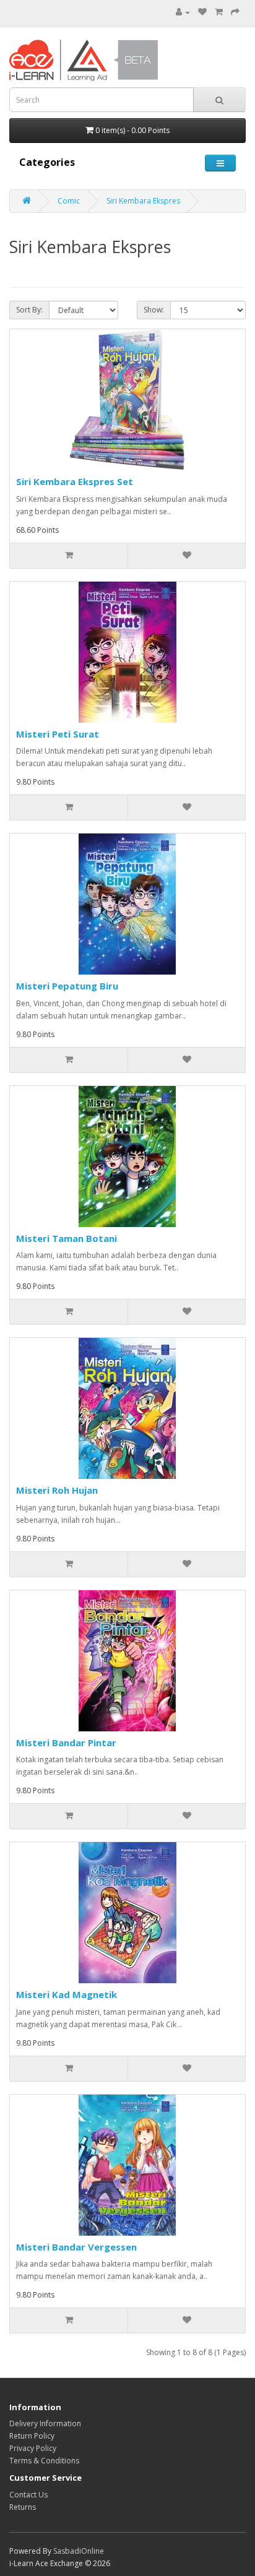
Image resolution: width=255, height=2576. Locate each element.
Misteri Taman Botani (67, 1238)
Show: (154, 310)
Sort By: (29, 310)
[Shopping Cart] (219, 12)
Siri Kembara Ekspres (143, 201)
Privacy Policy (33, 2448)
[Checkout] (235, 12)
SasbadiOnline (79, 2551)
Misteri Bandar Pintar (66, 1742)
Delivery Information (45, 2423)
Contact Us (28, 2495)
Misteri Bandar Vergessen (76, 2247)
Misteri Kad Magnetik (67, 1994)
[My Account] (183, 12)
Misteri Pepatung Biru (67, 986)
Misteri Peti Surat (58, 734)
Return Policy (32, 2436)
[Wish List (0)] (202, 12)
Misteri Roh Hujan (57, 1490)
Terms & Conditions (44, 2461)
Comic (69, 201)
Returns (23, 2507)
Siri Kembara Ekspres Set (75, 481)
